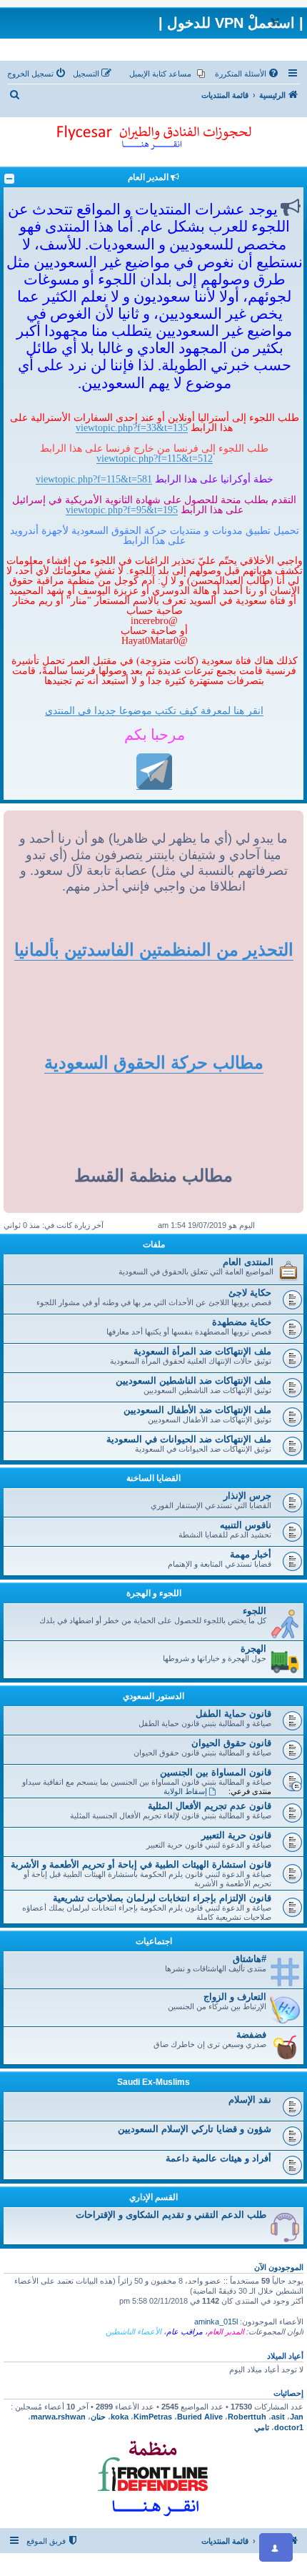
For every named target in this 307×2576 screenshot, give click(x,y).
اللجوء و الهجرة (154, 1593)
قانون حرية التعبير (236, 1835)
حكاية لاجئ (250, 1293)
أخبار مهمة (251, 1554)
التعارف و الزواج (235, 1997)
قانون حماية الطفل (233, 1714)
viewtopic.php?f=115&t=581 (94, 479)
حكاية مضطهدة (242, 1322)
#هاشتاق (250, 1959)
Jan (297, 2417)
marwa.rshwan (58, 2417)
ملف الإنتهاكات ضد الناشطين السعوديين (193, 1381)
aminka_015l (216, 2322)
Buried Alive (200, 2417)
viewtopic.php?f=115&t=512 (155, 458)
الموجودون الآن (279, 2267)
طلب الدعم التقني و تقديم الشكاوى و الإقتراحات (171, 2215)
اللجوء (255, 1611)
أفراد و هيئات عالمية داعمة (218, 2158)
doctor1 (289, 2427)
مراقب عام (185, 2332)
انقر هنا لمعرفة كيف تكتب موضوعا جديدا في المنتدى (154, 710)
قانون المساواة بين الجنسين (216, 1772)
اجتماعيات (154, 1941)
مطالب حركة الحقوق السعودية (154, 1062)
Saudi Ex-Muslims (153, 2082)
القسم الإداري (153, 2197)
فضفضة (251, 2035)
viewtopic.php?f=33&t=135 (132, 427)
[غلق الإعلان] (275, 22)
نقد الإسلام (250, 2100)
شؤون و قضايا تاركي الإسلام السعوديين (195, 2129)
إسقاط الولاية (185, 1791)
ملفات (154, 1244)
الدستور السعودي (153, 1696)
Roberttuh (247, 2417)
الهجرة (253, 1649)
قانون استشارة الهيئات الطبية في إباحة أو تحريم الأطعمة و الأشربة (141, 1864)
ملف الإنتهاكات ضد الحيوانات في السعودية (189, 1439)
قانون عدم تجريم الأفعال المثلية (210, 1806)
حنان (98, 2417)
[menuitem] (248, 74)
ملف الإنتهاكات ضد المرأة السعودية (202, 1351)
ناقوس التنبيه (246, 1525)
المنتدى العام (248, 1262)
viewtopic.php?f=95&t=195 (122, 510)
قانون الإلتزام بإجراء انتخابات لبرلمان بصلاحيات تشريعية (162, 1898)
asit (278, 2417)
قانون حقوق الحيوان (231, 1743)
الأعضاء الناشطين (134, 2332)
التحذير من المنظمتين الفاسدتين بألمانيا (154, 950)
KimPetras (153, 2417)
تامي (262, 2427)
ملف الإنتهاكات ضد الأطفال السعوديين (197, 1410)
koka (120, 2417)
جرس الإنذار (247, 1496)
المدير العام (226, 2332)
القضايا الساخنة (153, 1478)
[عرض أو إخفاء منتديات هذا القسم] (9, 179)
